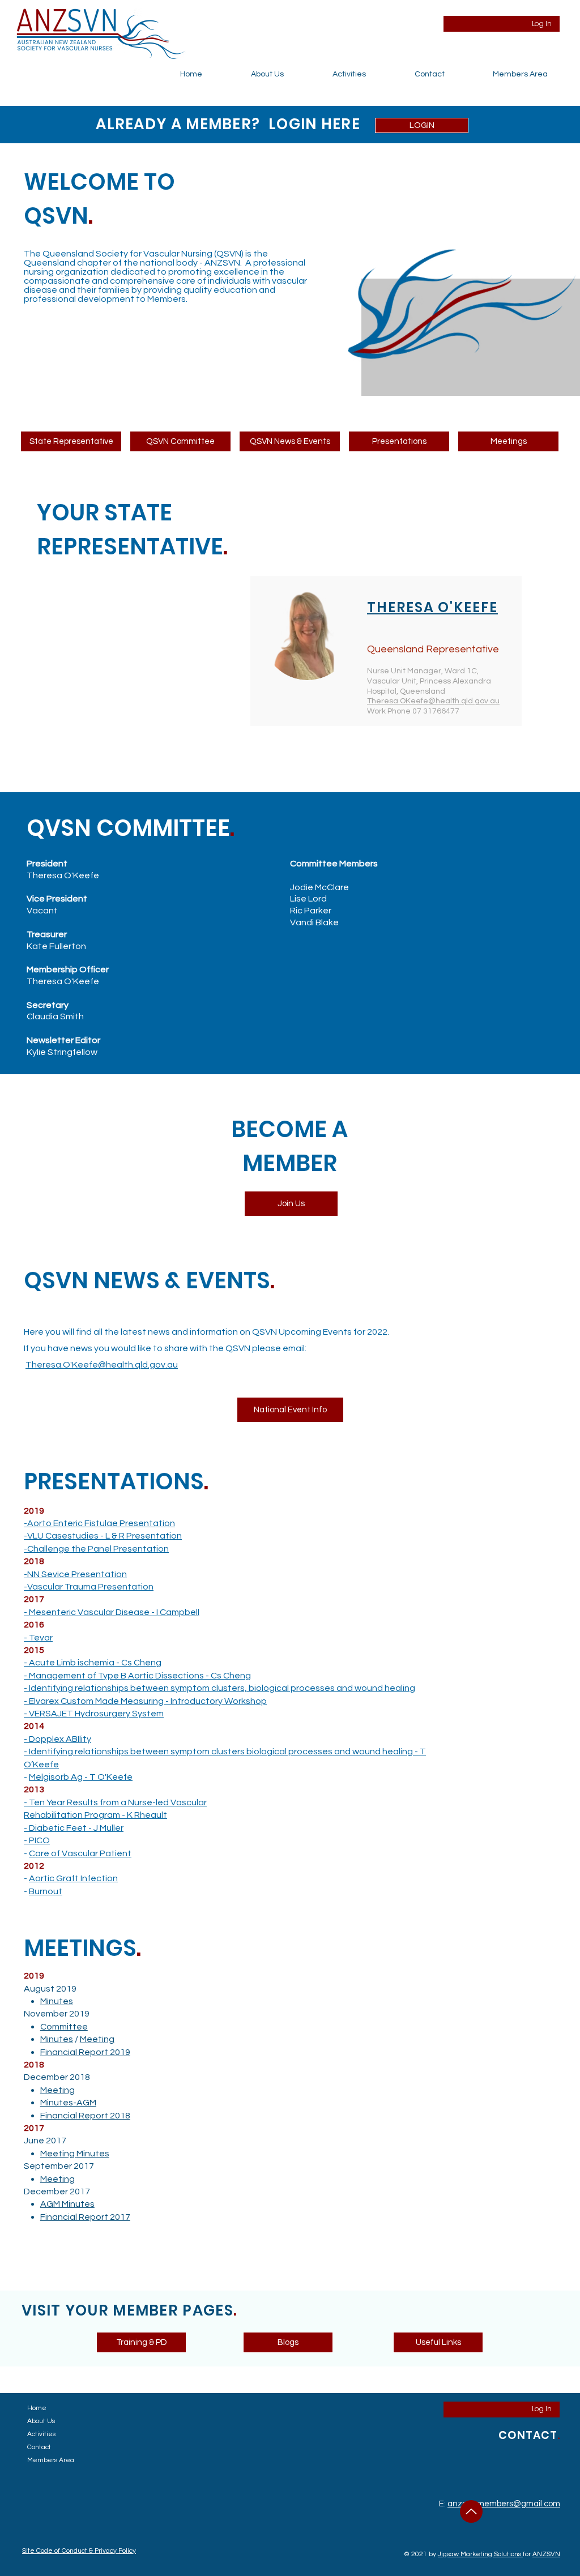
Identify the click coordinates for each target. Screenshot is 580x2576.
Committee (64, 2027)
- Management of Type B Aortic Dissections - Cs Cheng (137, 1676)
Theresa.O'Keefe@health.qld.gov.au (102, 1365)
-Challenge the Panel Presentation (96, 1549)
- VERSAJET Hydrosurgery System (94, 1714)
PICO (39, 1840)
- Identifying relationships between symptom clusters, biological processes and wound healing (219, 1688)
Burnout (46, 1891)
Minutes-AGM (68, 2103)
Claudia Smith (55, 1016)
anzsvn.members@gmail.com (504, 2504)
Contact (39, 2447)
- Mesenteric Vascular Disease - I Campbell (112, 1612)
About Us (41, 2421)
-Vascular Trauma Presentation (89, 1587)
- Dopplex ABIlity (57, 1739)
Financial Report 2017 (85, 2217)
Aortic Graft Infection (73, 1878)
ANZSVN (546, 2554)
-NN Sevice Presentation (75, 1574)
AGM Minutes (67, 2204)
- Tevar (38, 1638)
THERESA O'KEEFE (432, 607)
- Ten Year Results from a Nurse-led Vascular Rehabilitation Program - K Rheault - (115, 1815)
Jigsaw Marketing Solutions (480, 2554)
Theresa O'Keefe (63, 875)
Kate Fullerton (56, 946)
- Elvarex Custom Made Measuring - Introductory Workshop (145, 1701)
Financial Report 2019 (85, 2052)
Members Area (51, 2460)
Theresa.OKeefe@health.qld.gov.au (433, 701)
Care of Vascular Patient (80, 1853)
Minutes (57, 2001)
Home (37, 2408)
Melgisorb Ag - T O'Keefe (81, 1777)
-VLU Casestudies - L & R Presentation (103, 1536)
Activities (41, 2434)
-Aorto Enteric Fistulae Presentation (99, 1523)
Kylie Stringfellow (62, 1052)
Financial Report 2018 (85, 2116)
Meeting (97, 2039)
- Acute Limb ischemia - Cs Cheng (93, 1663)
